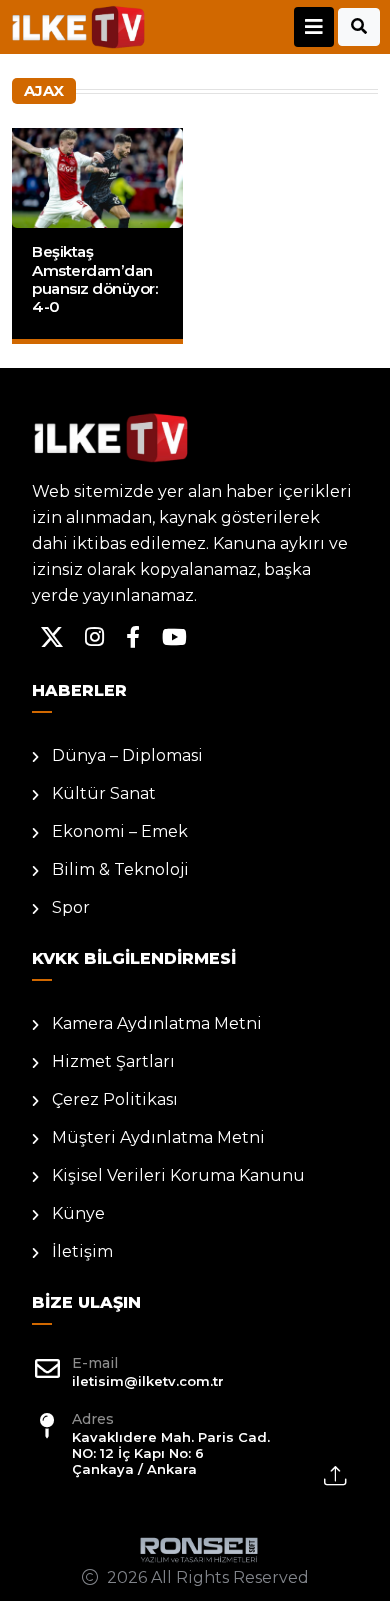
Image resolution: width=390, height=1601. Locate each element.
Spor (71, 907)
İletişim (82, 1251)
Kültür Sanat (104, 793)
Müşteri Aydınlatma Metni (158, 1137)
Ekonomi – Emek (120, 831)
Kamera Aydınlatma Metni (157, 1023)
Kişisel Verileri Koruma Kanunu (178, 1175)
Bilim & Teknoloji (120, 869)
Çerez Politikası (115, 1099)
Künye (78, 1213)
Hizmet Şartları (113, 1061)
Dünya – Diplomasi (127, 755)
